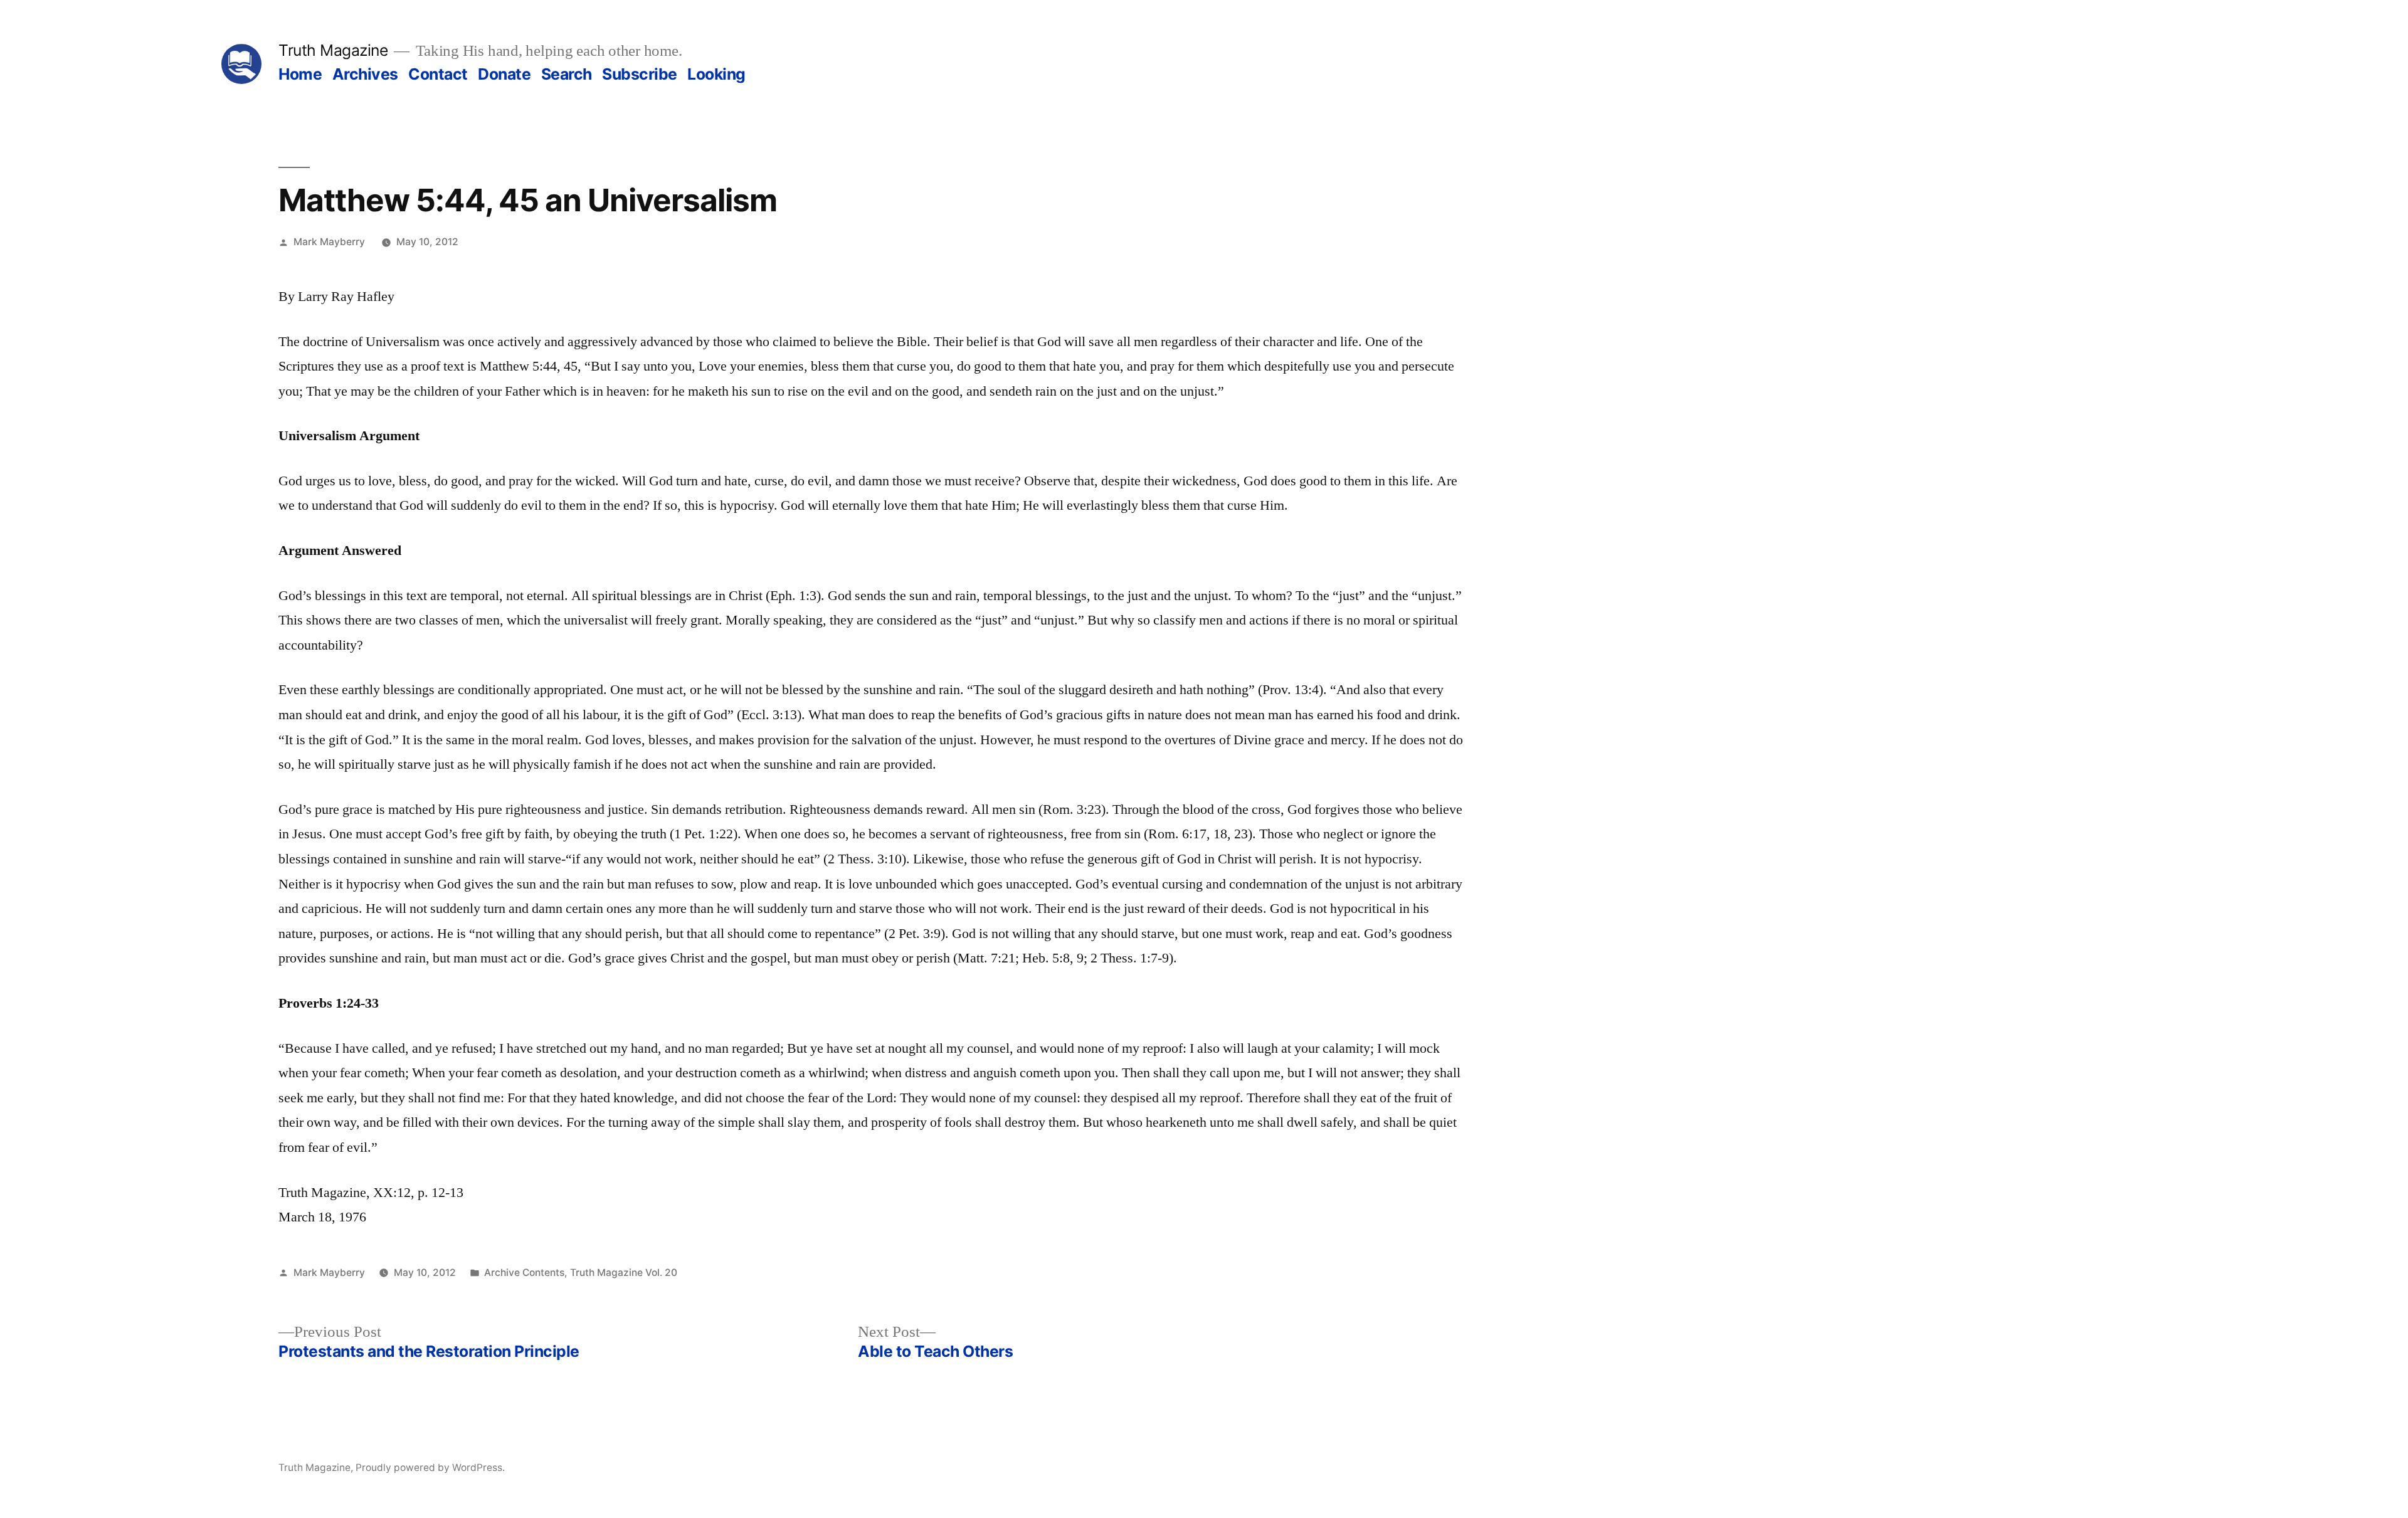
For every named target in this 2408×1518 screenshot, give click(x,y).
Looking (716, 74)
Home (300, 74)
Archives (365, 74)
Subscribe (640, 74)
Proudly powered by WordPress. (430, 1468)
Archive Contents (524, 1273)
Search (567, 74)
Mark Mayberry (329, 242)
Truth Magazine (333, 50)
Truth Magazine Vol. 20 (624, 1273)
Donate (504, 74)
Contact (438, 74)
